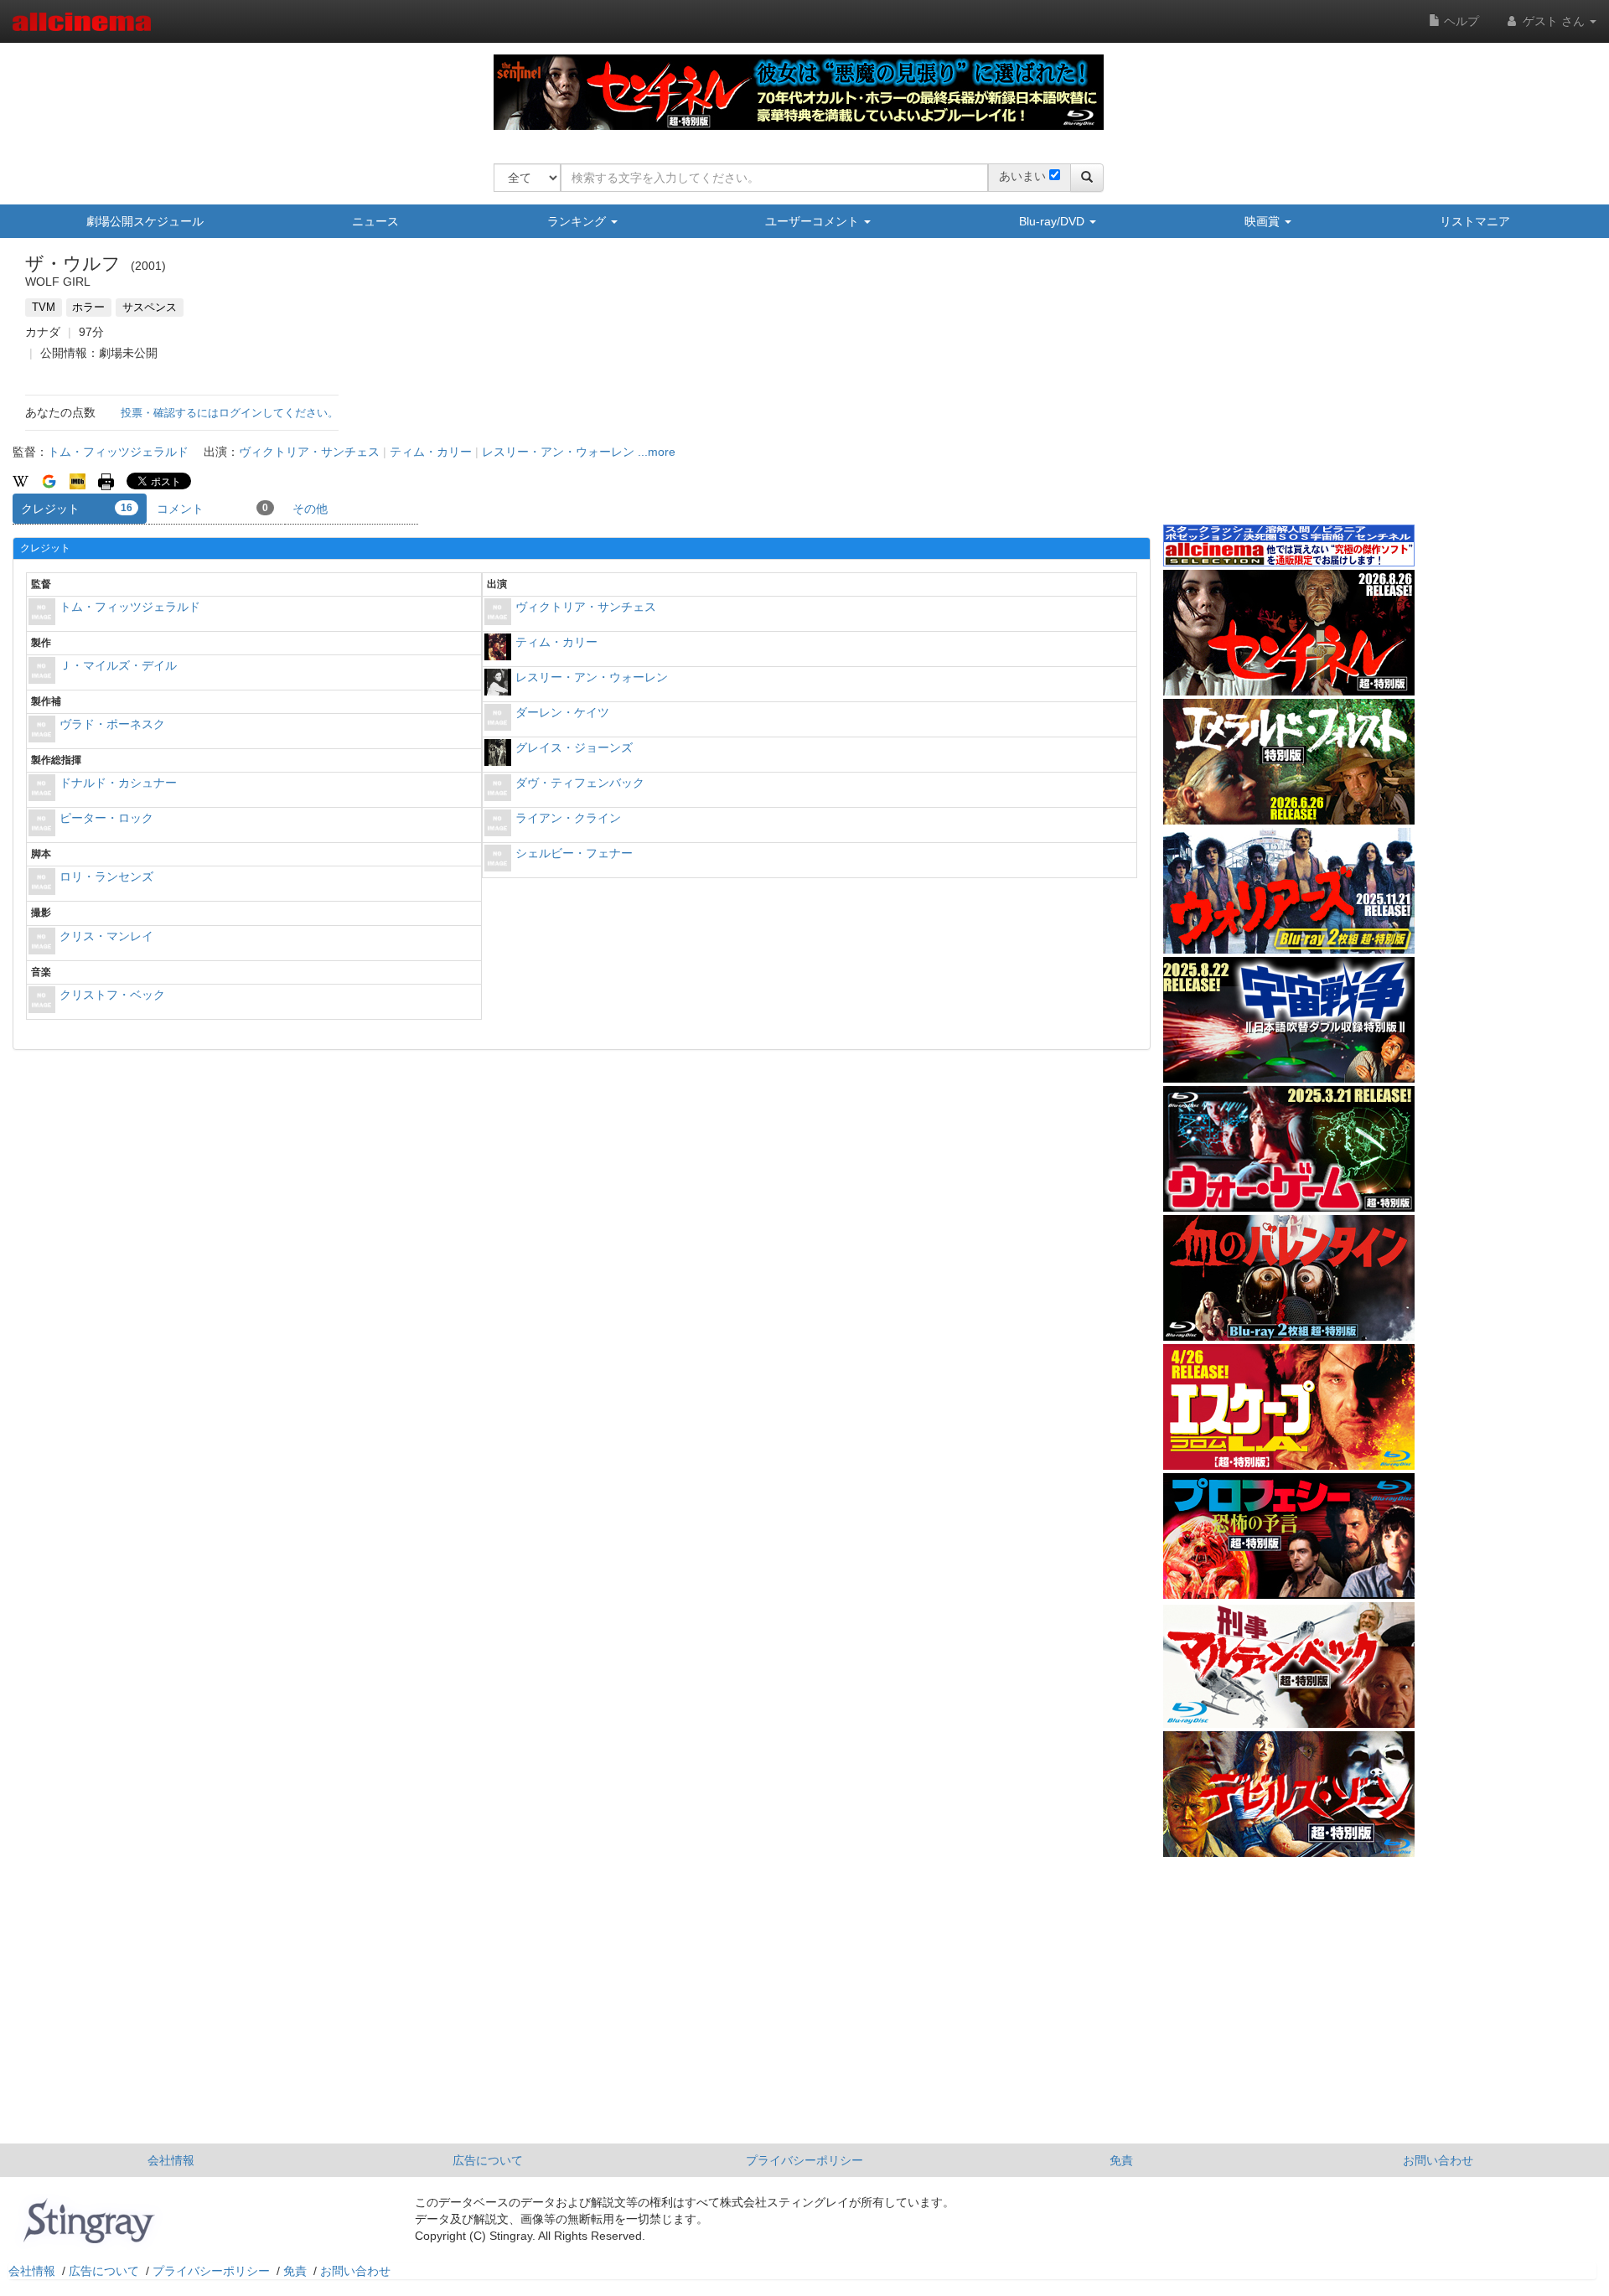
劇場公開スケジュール (145, 221)
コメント (212, 509)
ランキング (578, 221)
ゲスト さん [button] (1554, 21)
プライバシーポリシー (804, 2160)
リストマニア (1475, 221)
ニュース (375, 221)
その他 (310, 509)
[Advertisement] (1289, 393)
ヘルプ (1460, 21)
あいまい (1022, 176)
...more (657, 452)
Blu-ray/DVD (1053, 221)
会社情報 (171, 2160)
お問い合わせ (1438, 2160)
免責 (1121, 2160)
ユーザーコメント (814, 221)
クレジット (77, 509)
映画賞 (1264, 221)
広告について (488, 2160)
